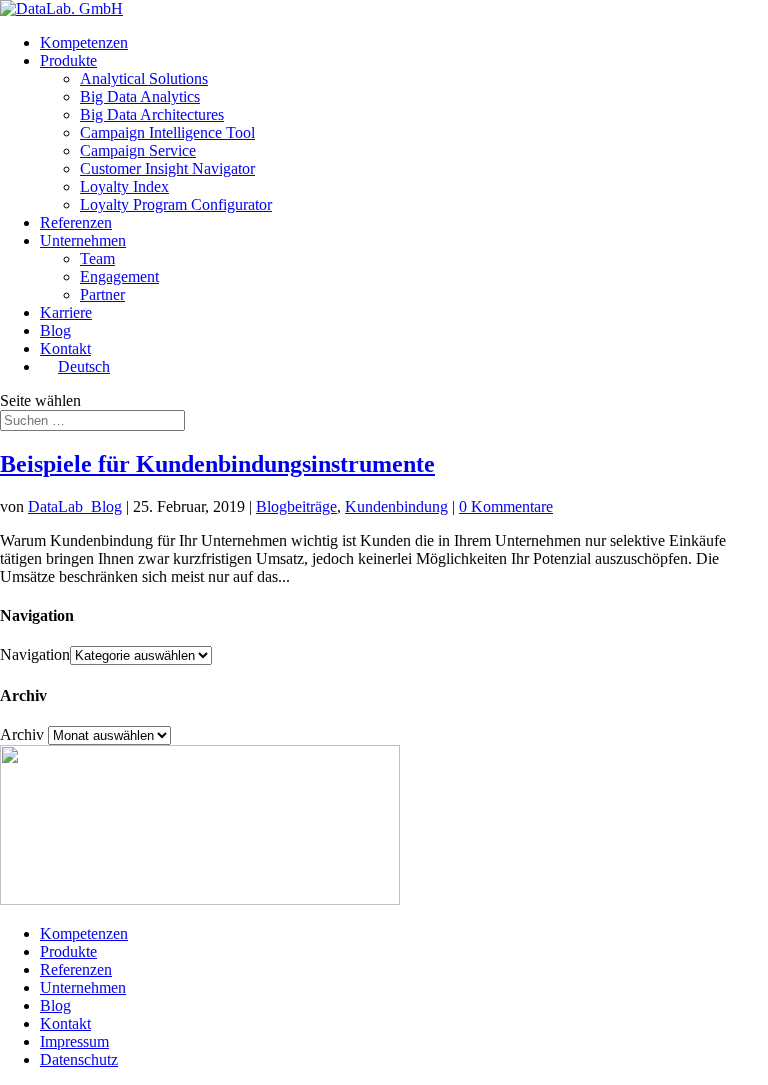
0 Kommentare (506, 506)
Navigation (35, 654)
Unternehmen (83, 240)
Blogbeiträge (296, 506)
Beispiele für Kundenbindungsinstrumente (217, 464)
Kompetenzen (84, 42)
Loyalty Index (124, 186)
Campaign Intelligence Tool (167, 132)
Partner (102, 294)
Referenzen (76, 222)
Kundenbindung (396, 506)
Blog (55, 330)
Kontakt (65, 348)
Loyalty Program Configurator (176, 204)
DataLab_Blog (75, 506)
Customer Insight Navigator (167, 168)
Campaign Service (138, 150)
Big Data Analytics (140, 96)
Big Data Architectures (152, 114)
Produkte (68, 60)
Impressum (74, 1041)
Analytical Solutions (144, 78)
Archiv (22, 734)
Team (97, 258)
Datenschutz (79, 1059)
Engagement (119, 276)
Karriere (66, 312)
